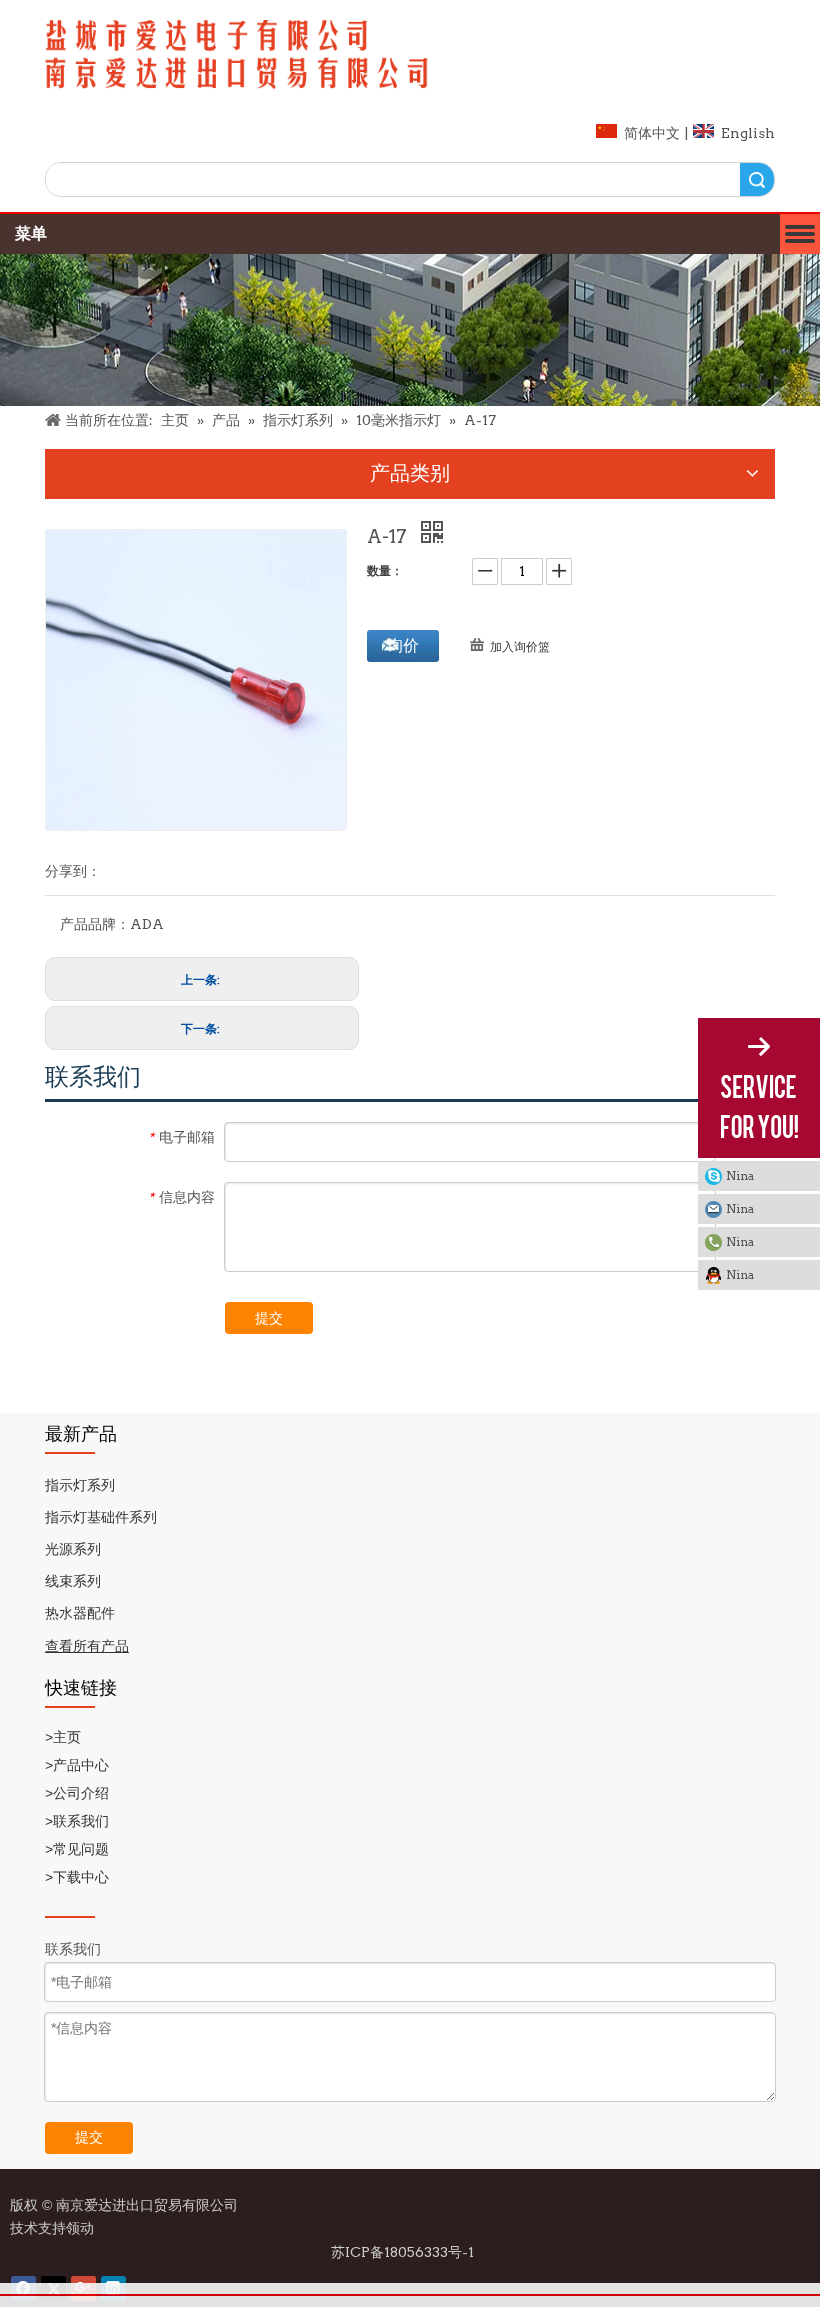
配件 (101, 1613)
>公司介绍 (77, 1793)
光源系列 (73, 1549)
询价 (403, 645)
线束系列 (73, 1581)
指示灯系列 (80, 1485)
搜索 (757, 179)
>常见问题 (77, 1849)
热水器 (66, 1613)
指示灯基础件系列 (101, 1517)
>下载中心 (79, 1877)
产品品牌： (95, 924)
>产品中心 (79, 1765)
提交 (269, 1318)
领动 (83, 2228)
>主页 (63, 1737)
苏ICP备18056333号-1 (404, 2252)
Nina (740, 1175)
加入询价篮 (520, 646)
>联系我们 (79, 1821)
